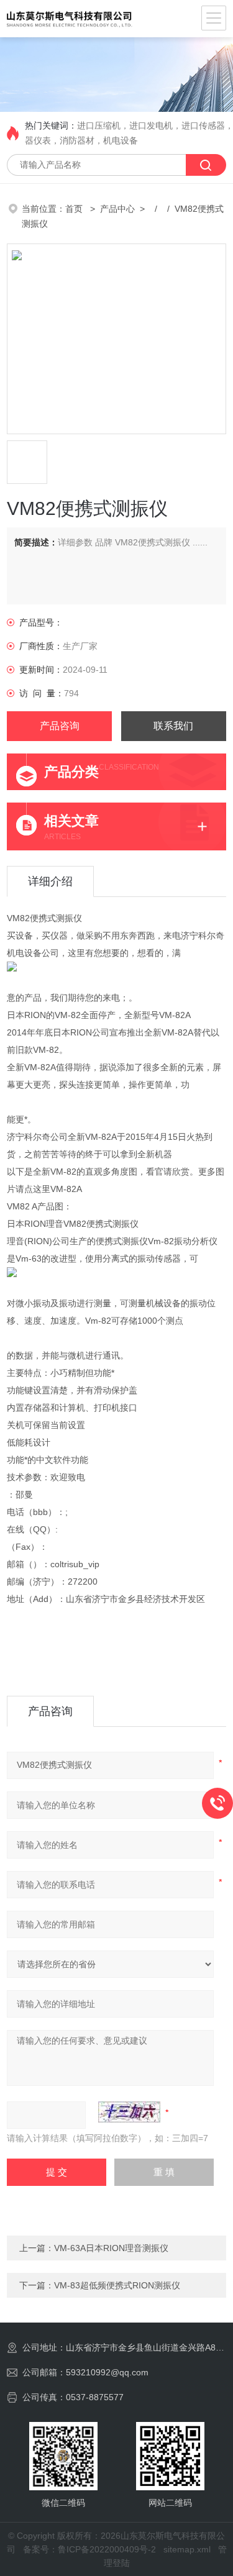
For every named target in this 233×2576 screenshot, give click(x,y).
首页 (75, 209)
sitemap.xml (187, 2549)
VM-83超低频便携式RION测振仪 (117, 2285)
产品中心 (117, 209)
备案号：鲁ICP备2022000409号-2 (89, 2549)
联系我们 (173, 726)
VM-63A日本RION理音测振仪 (111, 2248)
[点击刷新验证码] (129, 2112)
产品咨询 (60, 726)
